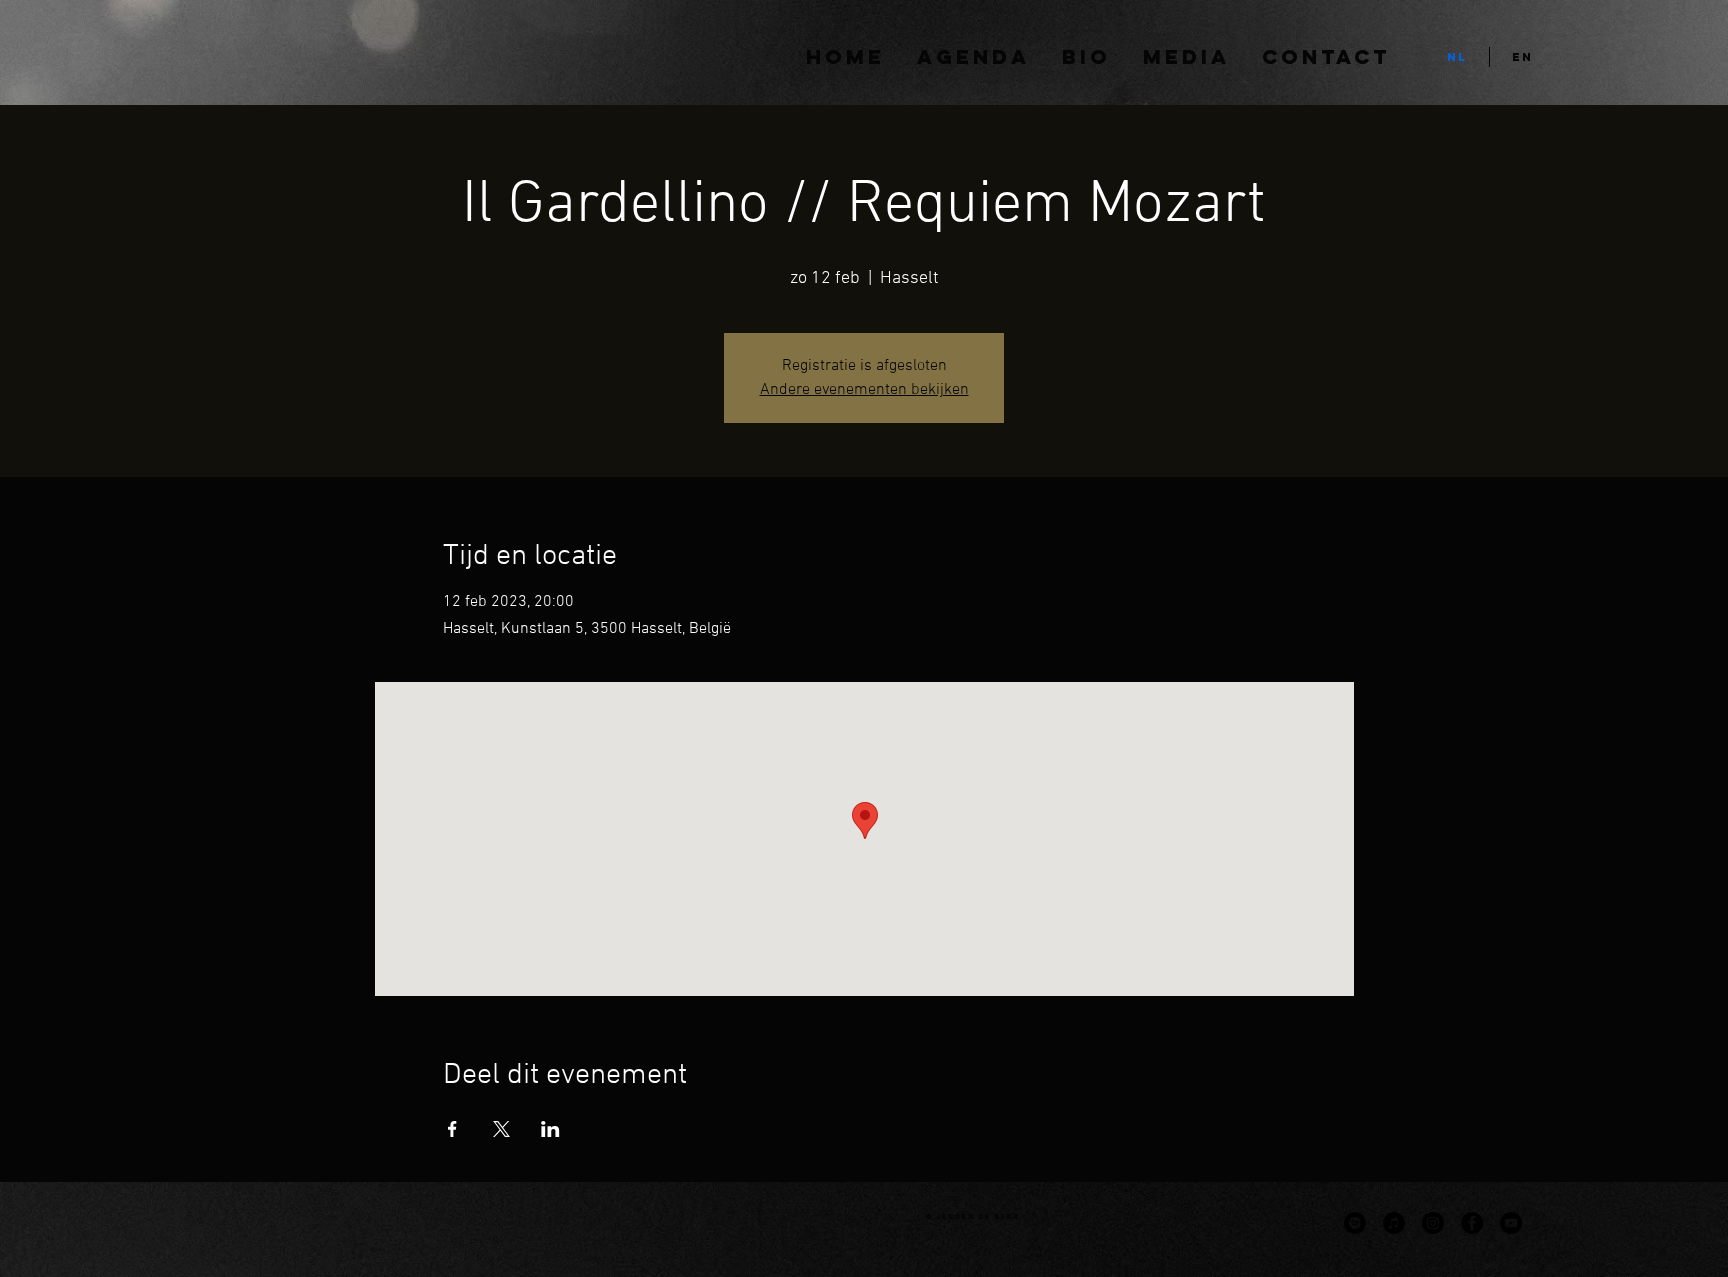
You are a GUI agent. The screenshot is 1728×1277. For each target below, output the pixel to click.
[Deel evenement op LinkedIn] (550, 1129)
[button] (1186, 57)
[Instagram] (1433, 1223)
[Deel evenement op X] (501, 1129)
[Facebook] (1472, 1223)
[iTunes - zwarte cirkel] (1394, 1223)
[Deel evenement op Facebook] (452, 1129)
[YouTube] (1511, 1223)
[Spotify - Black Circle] (1355, 1223)
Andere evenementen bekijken (864, 390)
